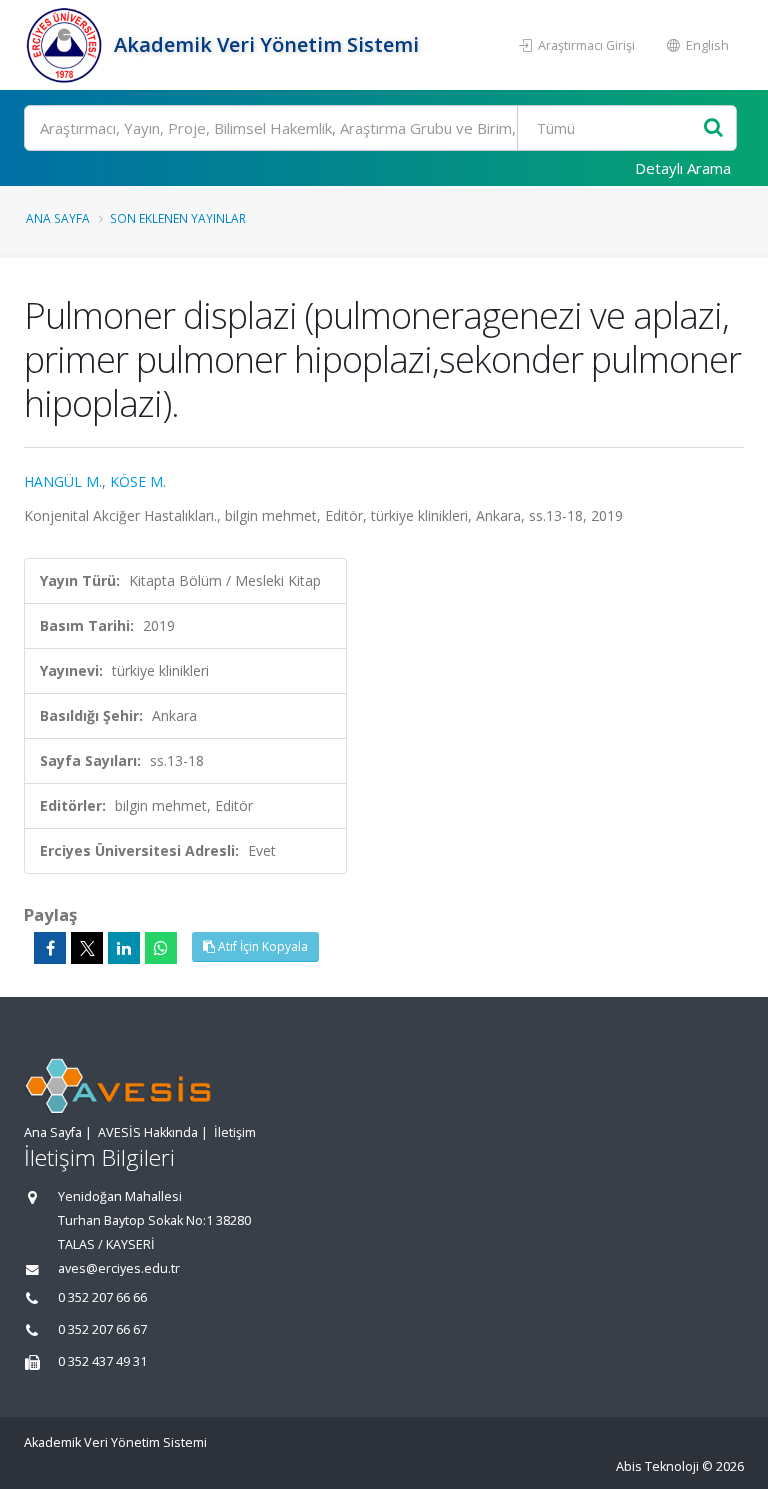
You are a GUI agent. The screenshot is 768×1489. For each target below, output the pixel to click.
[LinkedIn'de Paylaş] (124, 948)
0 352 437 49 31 (102, 1361)
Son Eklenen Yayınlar (178, 218)
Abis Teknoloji (657, 1466)
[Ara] (713, 128)
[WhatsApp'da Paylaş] (161, 948)
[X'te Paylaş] (87, 948)
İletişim (235, 1132)
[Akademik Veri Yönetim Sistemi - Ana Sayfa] (66, 45)
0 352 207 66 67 (102, 1329)
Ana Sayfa (58, 218)
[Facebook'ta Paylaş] (50, 948)
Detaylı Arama (683, 168)
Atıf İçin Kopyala (261, 946)
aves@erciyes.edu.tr (119, 1268)
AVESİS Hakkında (148, 1132)
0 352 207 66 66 (102, 1297)
